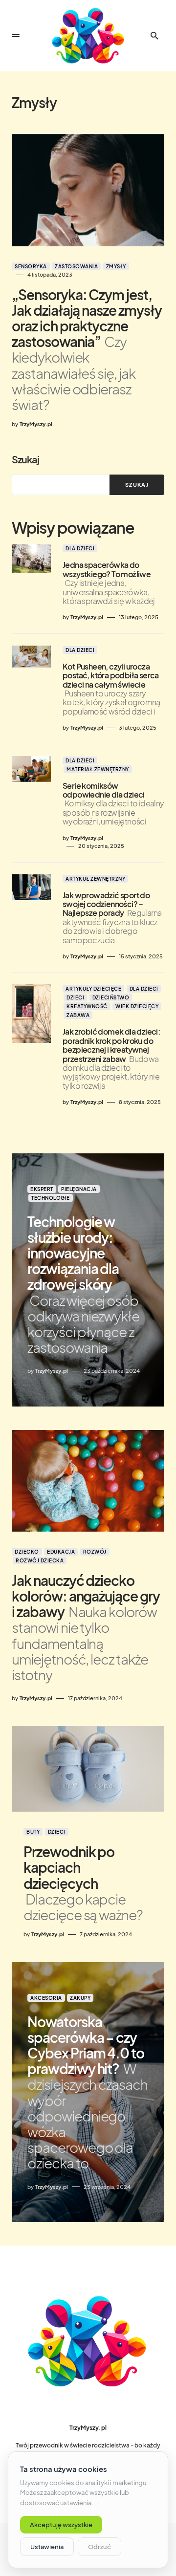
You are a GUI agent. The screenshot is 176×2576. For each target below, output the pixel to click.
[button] (16, 36)
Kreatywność (87, 1006)
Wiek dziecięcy (137, 1006)
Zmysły (116, 266)
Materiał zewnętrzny (98, 769)
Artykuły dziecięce (93, 989)
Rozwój (95, 1552)
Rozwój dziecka (40, 1560)
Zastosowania (76, 266)
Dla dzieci (80, 548)
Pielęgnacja (79, 1189)
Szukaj (25, 459)
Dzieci (75, 997)
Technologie (51, 1198)
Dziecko (27, 1552)
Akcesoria (46, 1998)
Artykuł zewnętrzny (95, 879)
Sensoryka (31, 266)
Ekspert (42, 1189)
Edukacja (61, 1552)
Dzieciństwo (111, 997)
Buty (33, 1832)
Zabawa (78, 1015)
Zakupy (80, 1998)
